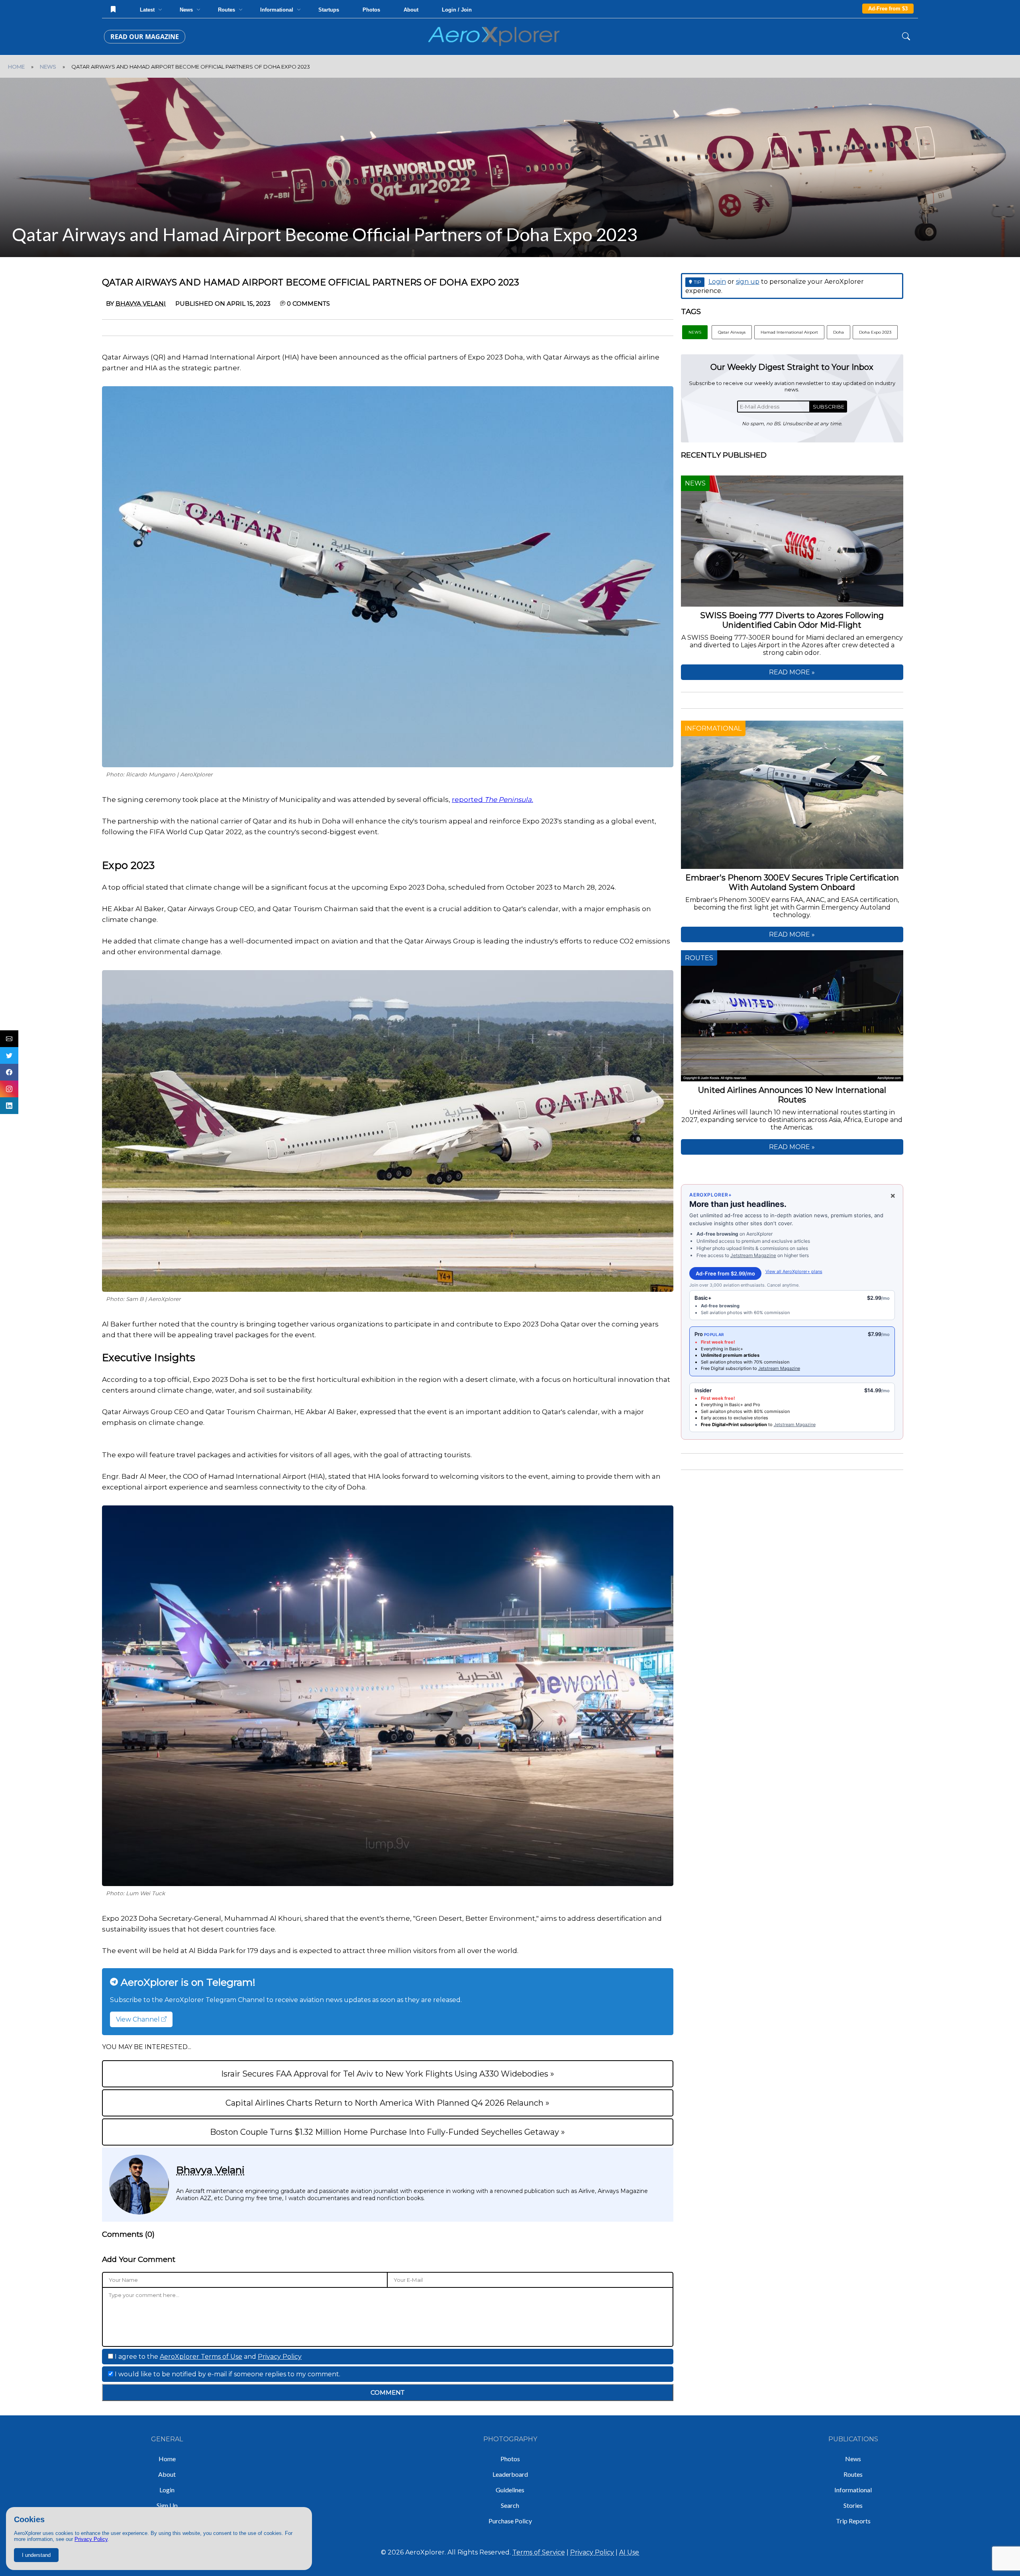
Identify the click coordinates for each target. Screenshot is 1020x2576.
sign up (748, 282)
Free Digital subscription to (730, 1368)
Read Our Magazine (145, 37)
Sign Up (167, 2505)
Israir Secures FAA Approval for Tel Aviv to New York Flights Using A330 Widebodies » (388, 2074)
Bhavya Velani (210, 2170)
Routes (853, 2474)
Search (510, 2505)
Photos (371, 10)
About (411, 10)
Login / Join (457, 10)
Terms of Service (539, 2552)
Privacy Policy (91, 2539)
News (853, 2459)
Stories (853, 2505)
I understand (36, 2555)
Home (167, 2459)
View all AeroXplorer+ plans (794, 1271)
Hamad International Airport (789, 332)
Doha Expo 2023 (875, 332)
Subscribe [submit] (829, 407)
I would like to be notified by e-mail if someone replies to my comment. (227, 2374)
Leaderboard (510, 2474)
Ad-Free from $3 (888, 9)
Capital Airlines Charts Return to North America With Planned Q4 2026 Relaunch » (387, 2103)
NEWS (48, 67)
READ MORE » (792, 672)
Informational (853, 2490)
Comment (387, 2392)
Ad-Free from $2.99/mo (725, 1273)
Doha (839, 332)
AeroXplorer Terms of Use (201, 2357)
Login (717, 282)
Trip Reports (853, 2521)
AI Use (629, 2552)
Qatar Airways (732, 332)
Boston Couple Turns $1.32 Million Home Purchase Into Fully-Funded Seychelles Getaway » (387, 2132)
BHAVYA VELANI (141, 304)
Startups (329, 10)
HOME (16, 67)
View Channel (139, 2019)
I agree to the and (207, 2357)
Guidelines (510, 2490)
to (737, 1425)
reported (492, 800)
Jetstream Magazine (753, 1255)
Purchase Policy (510, 2521)
